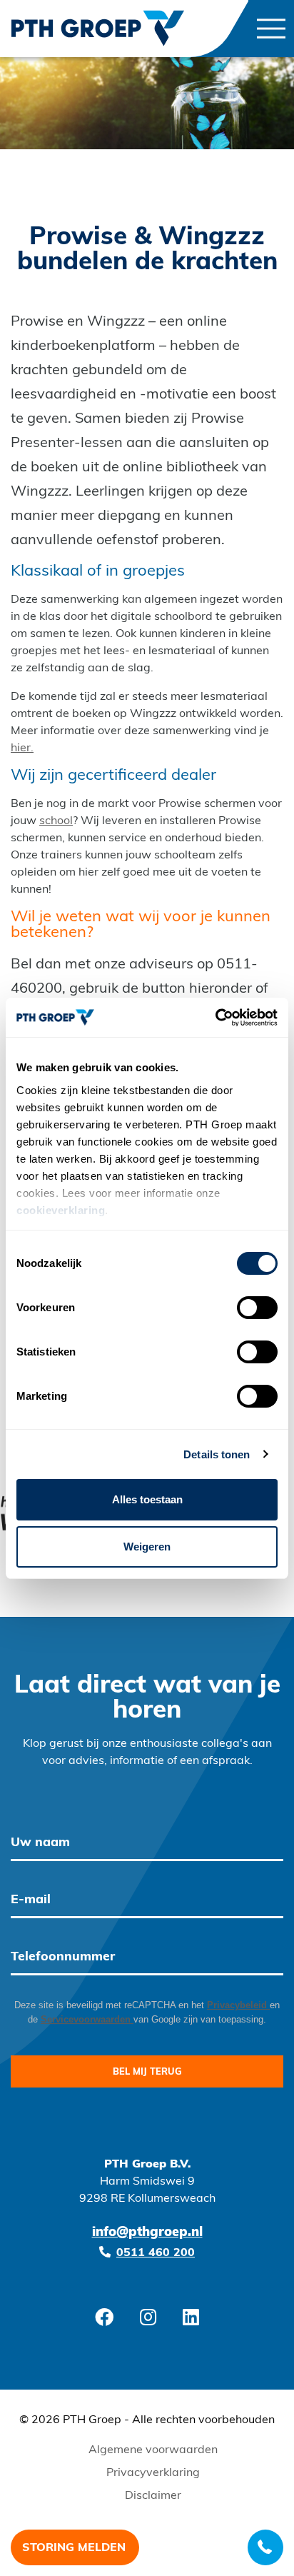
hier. (22, 748)
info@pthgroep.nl (147, 2233)
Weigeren (147, 1547)
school (56, 821)
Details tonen (217, 1454)
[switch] (257, 1308)
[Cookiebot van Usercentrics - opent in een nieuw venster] (215, 1018)
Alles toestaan (147, 1499)
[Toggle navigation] (271, 29)
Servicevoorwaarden (87, 2019)
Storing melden (74, 2548)
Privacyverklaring (153, 2473)
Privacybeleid (238, 2005)
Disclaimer (153, 2496)
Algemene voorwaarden (153, 2450)
